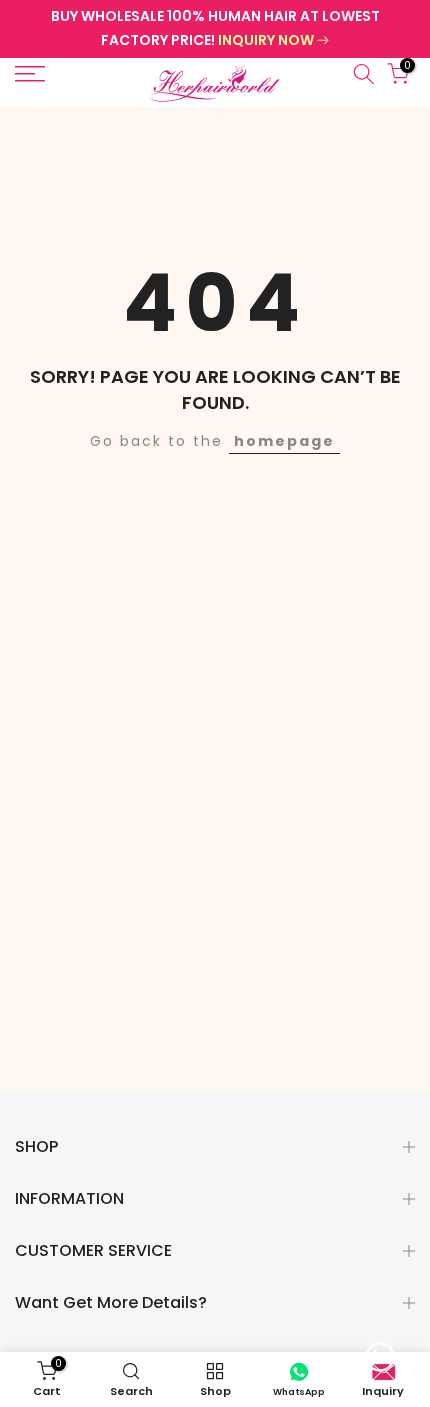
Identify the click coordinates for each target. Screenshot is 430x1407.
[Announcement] (215, 29)
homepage (284, 441)
